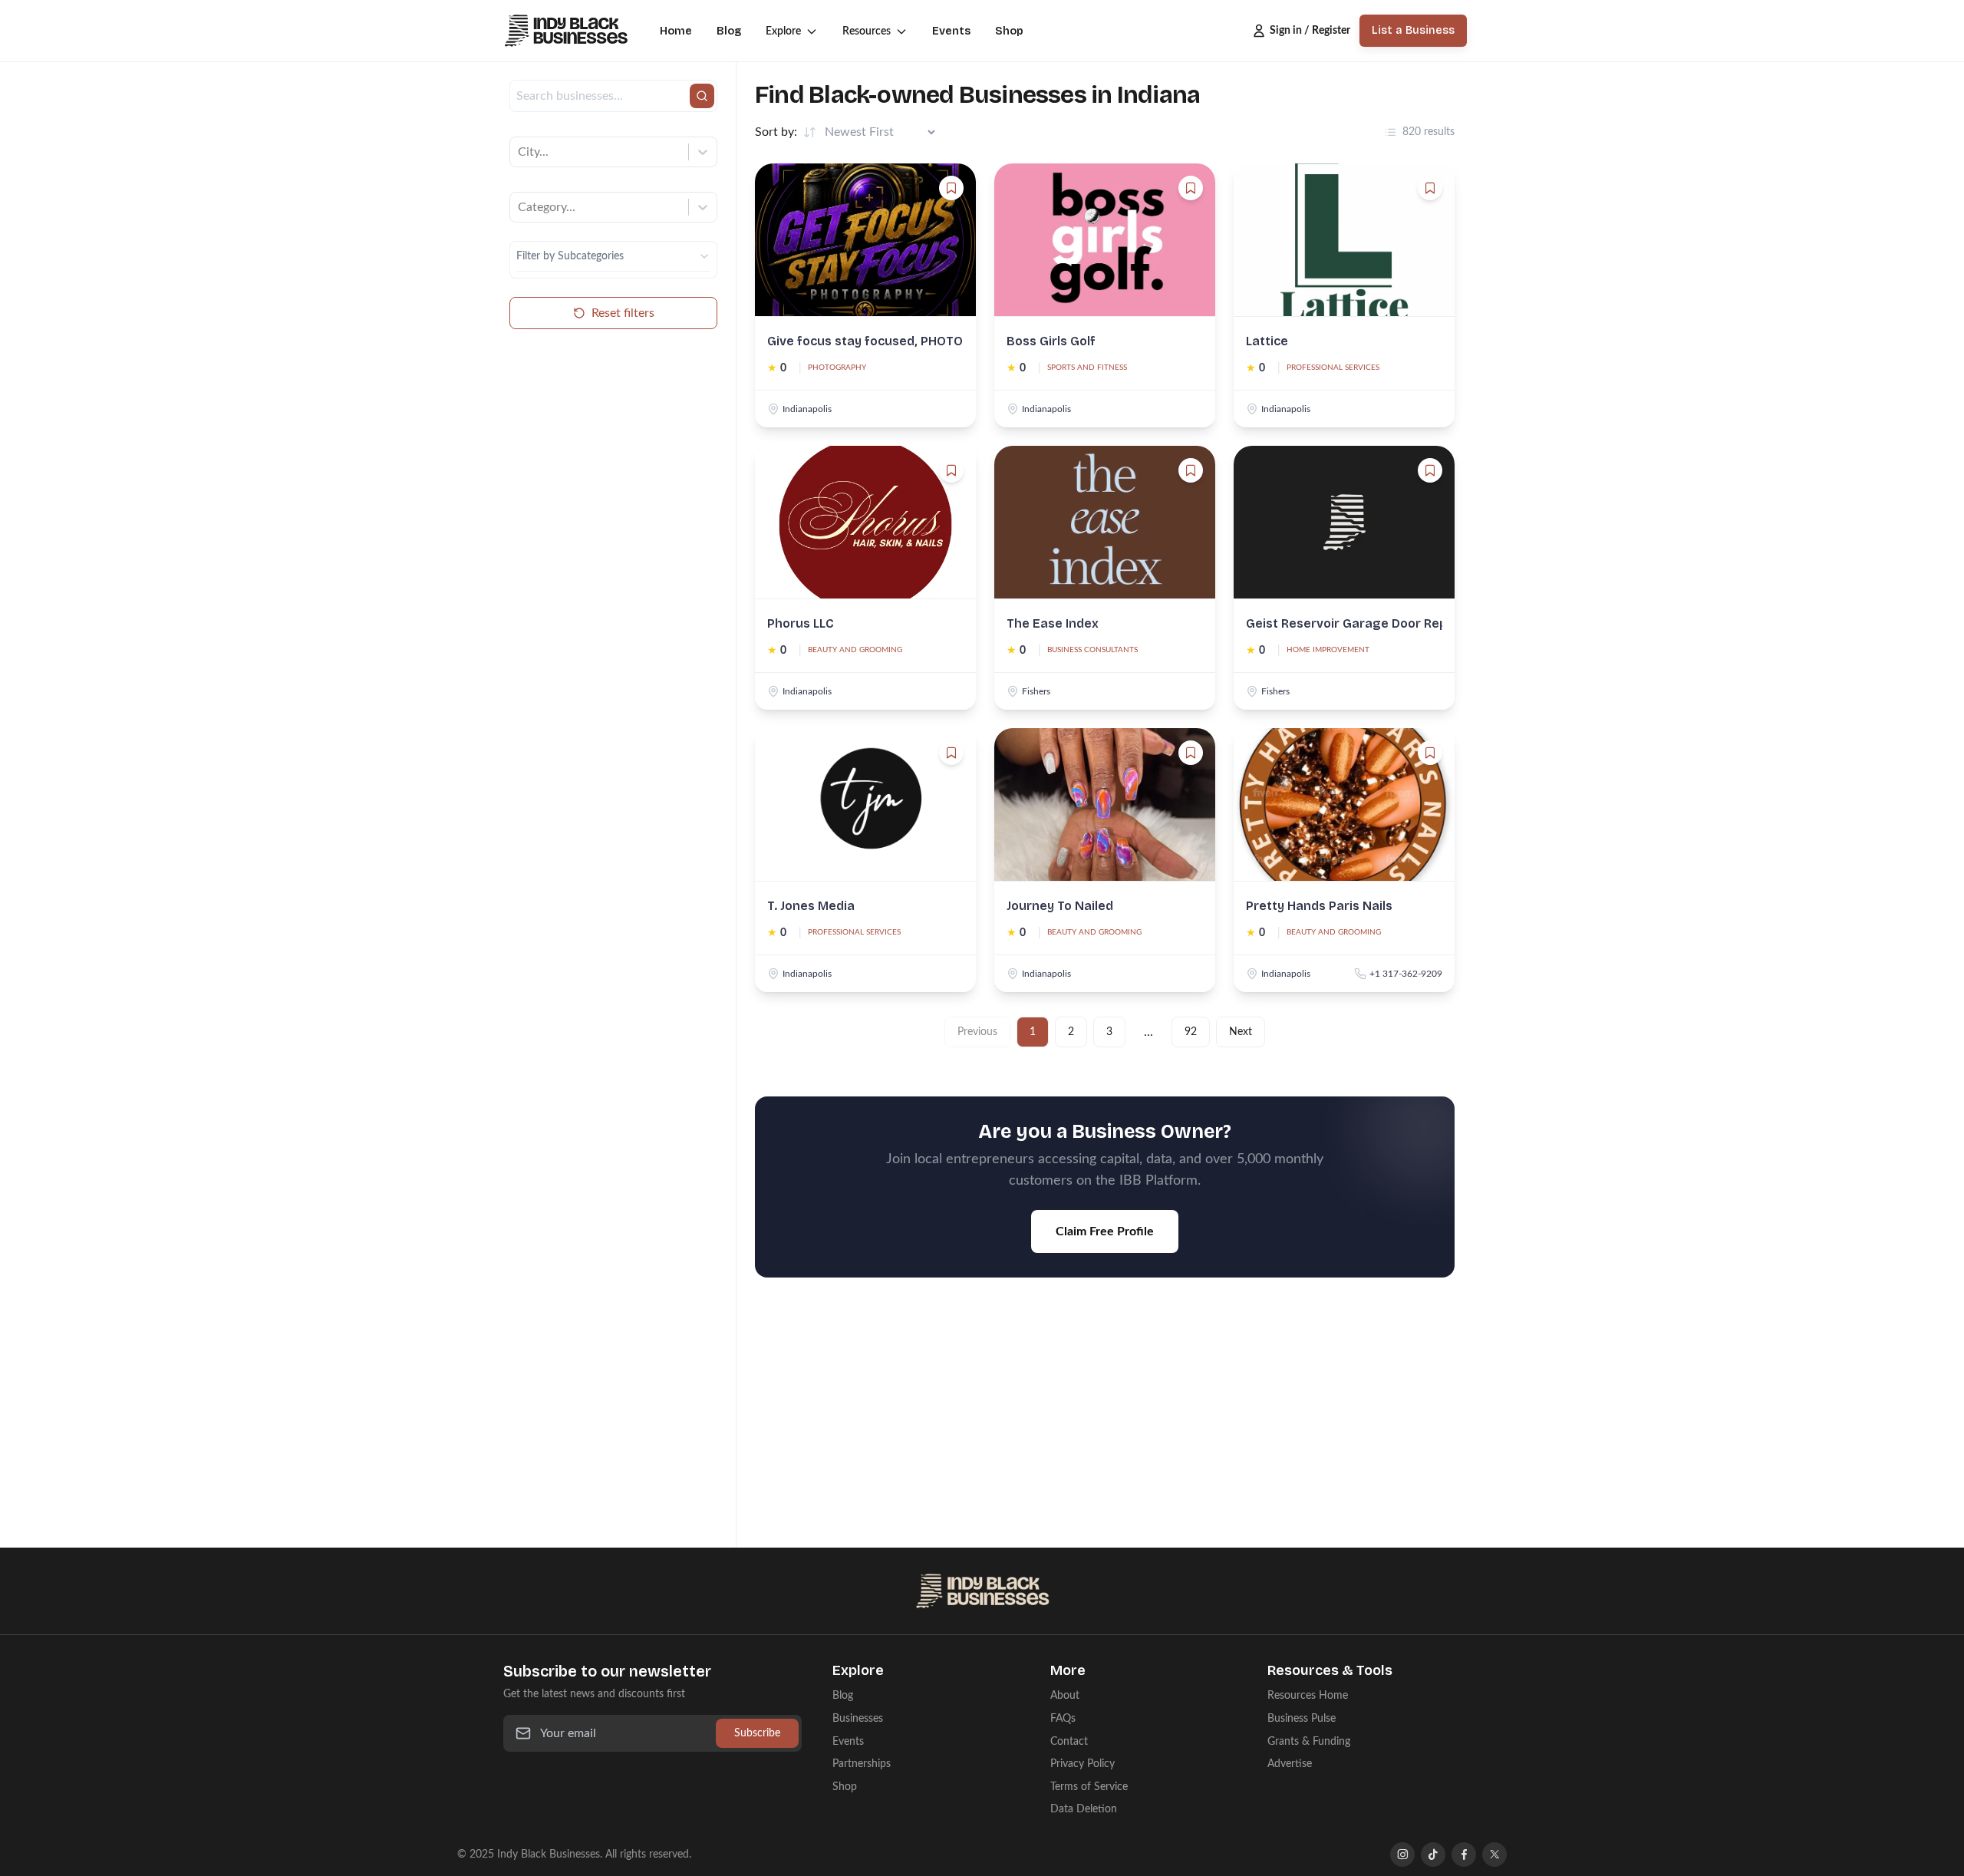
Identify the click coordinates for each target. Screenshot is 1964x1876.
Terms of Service (1089, 1787)
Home (676, 31)
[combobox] (519, 152)
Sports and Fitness (1087, 368)
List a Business (1413, 30)
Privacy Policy (1083, 1764)
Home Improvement (1328, 650)
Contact (1069, 1741)
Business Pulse (1302, 1718)
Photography (837, 368)
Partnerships (862, 1764)
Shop (1009, 31)
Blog (729, 31)
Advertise (1290, 1764)
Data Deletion (1084, 1809)
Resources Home (1308, 1695)
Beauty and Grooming (855, 650)
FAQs (1063, 1718)
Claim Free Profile (1105, 1231)
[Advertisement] (1105, 1422)
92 (1191, 1032)
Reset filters (623, 313)
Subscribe (757, 1733)
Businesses (858, 1718)
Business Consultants (1092, 650)
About (1065, 1695)
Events (951, 31)
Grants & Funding (1309, 1741)
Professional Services (1333, 368)
